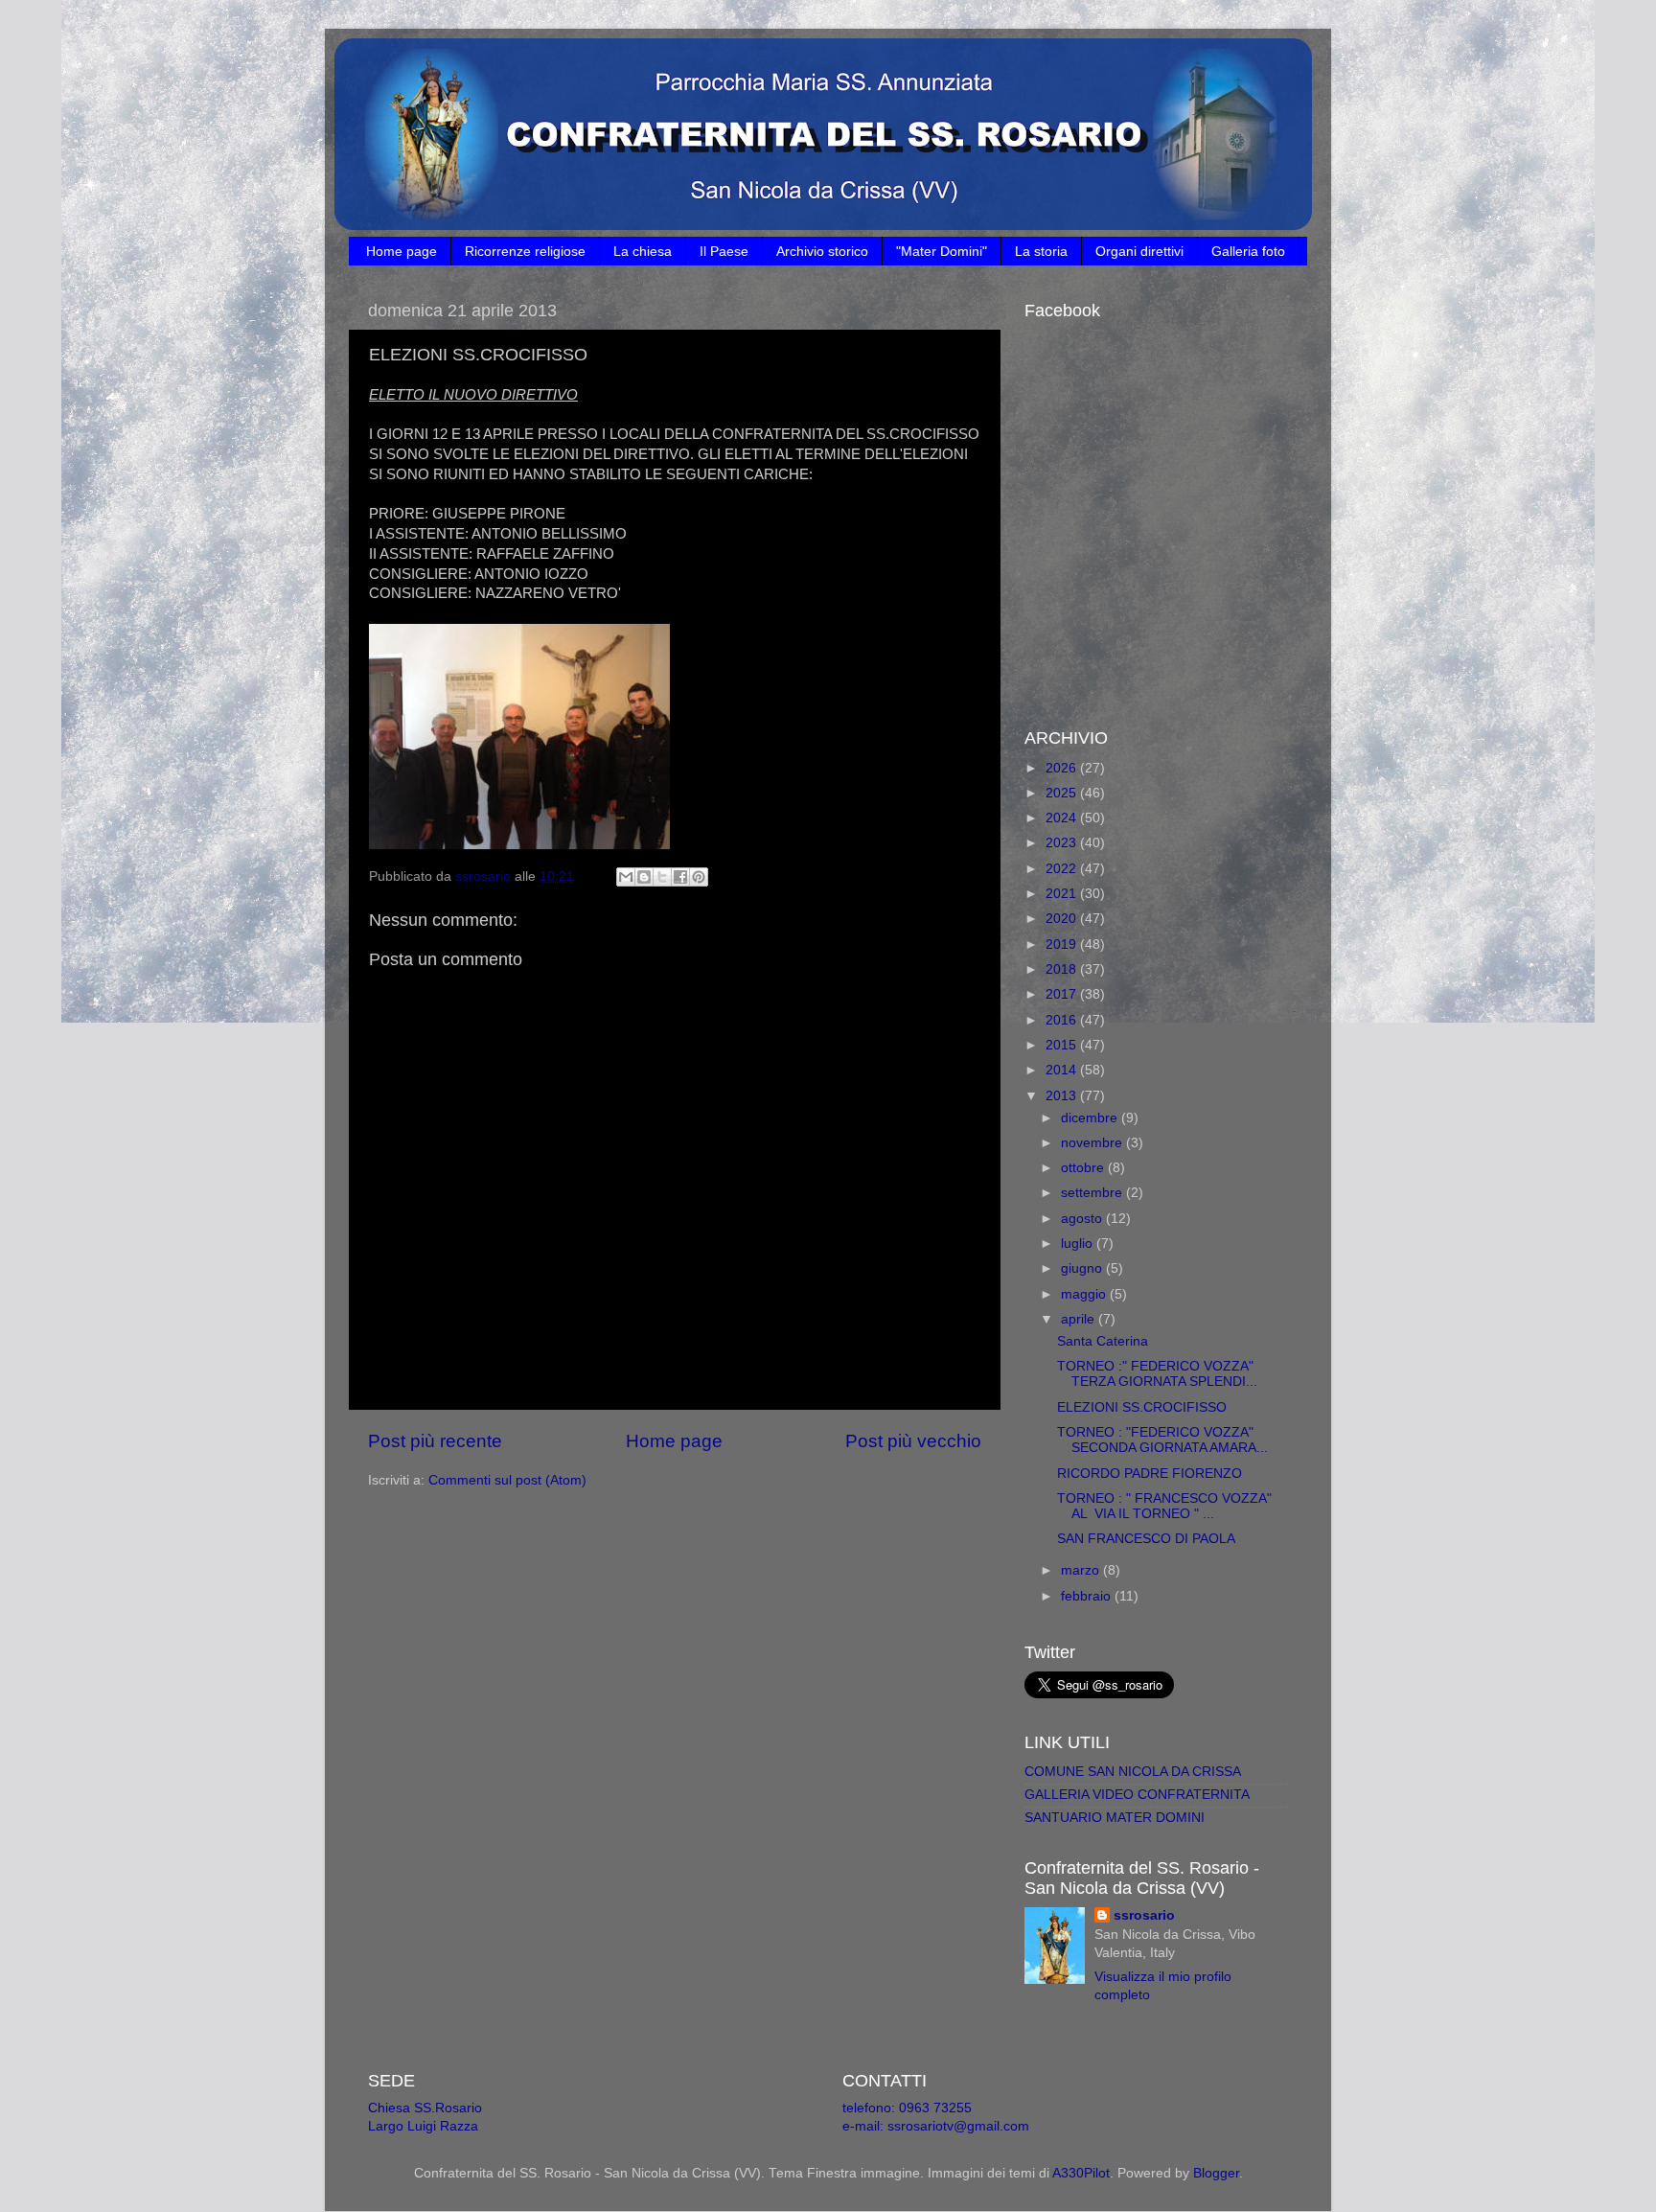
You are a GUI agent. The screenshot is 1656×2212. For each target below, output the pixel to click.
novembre (1093, 1143)
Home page (402, 251)
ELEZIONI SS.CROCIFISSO (1142, 1407)
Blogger (1216, 2173)
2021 (1063, 894)
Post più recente (435, 1441)
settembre (1093, 1193)
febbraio (1088, 1596)
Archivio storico (822, 251)
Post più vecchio (913, 1441)
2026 (1063, 768)
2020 (1063, 919)
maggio (1085, 1294)
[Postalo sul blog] (644, 877)
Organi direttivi (1139, 251)
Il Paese (724, 251)
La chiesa (643, 251)
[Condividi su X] (662, 877)
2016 (1063, 1020)
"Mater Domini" (942, 251)
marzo (1082, 1570)
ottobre (1084, 1168)
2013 (1063, 1096)
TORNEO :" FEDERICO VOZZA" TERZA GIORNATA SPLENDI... (1157, 1374)
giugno (1083, 1268)
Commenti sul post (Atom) (507, 1480)
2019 (1063, 945)
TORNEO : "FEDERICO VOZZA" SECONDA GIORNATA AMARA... (1162, 1440)
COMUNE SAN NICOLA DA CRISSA (1133, 1772)
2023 (1063, 843)
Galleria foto (1248, 251)
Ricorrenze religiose (525, 251)
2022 (1063, 869)
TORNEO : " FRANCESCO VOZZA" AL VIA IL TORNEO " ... (1164, 1506)
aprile (1080, 1319)
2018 (1063, 969)
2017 (1063, 994)
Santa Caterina (1103, 1341)
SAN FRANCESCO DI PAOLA (1146, 1539)
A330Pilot (1081, 2173)
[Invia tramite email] (626, 877)
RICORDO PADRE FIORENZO (1150, 1474)
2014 (1063, 1070)
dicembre (1091, 1118)
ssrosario (1144, 1915)
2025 (1063, 793)
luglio (1079, 1244)
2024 (1063, 818)
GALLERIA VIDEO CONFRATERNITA (1137, 1795)
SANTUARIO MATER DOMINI (1115, 1818)
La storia (1041, 251)
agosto (1083, 1219)
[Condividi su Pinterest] (699, 877)
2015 (1063, 1045)
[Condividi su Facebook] (680, 877)
